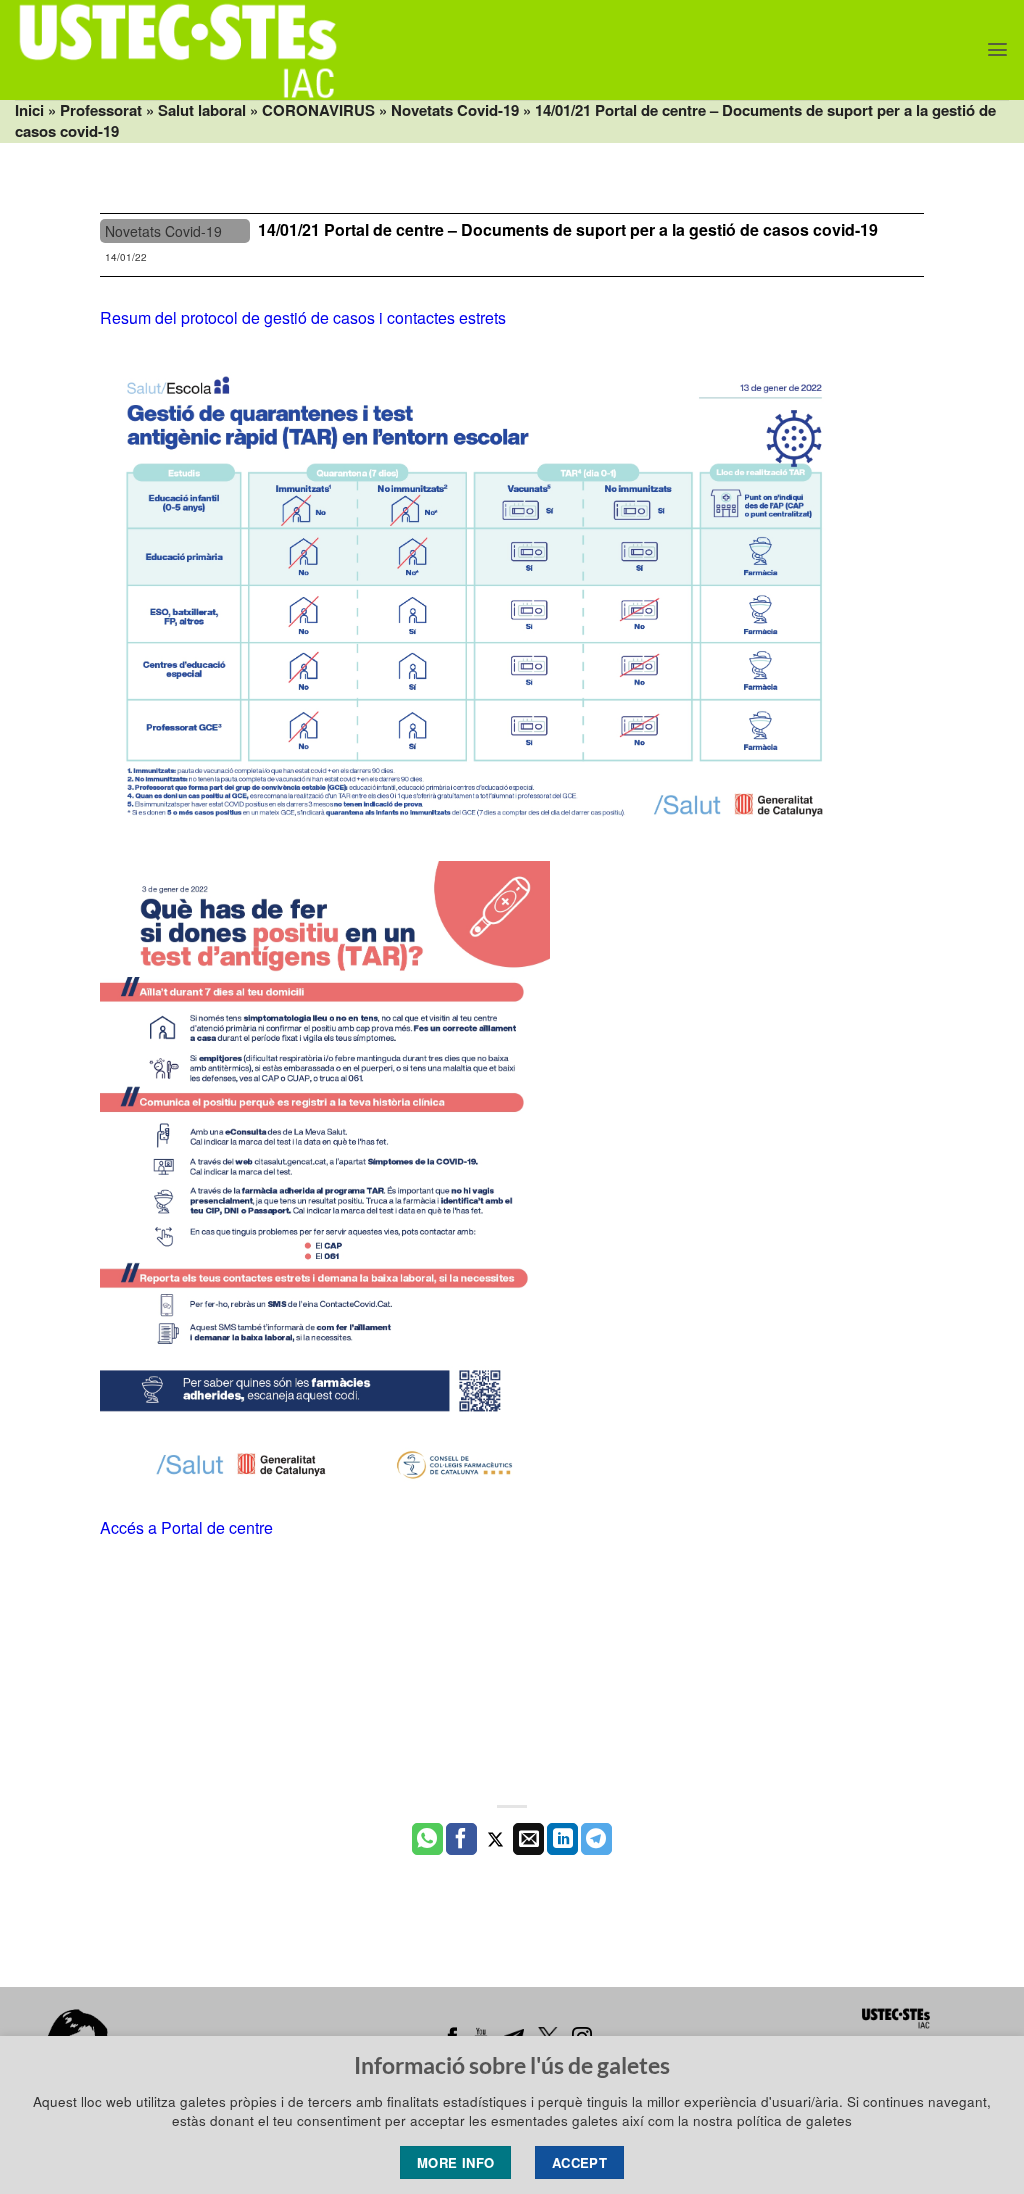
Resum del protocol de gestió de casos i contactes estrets (303, 317)
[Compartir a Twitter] (495, 1839)
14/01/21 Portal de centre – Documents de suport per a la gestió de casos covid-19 (568, 229)
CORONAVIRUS (318, 110)
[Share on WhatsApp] (427, 1839)
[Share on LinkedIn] (562, 1839)
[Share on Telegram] (596, 1839)
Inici (29, 110)
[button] (997, 49)
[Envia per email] (528, 1839)
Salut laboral (202, 110)
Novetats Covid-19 (455, 110)
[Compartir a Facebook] (461, 1839)
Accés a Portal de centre (186, 1527)
